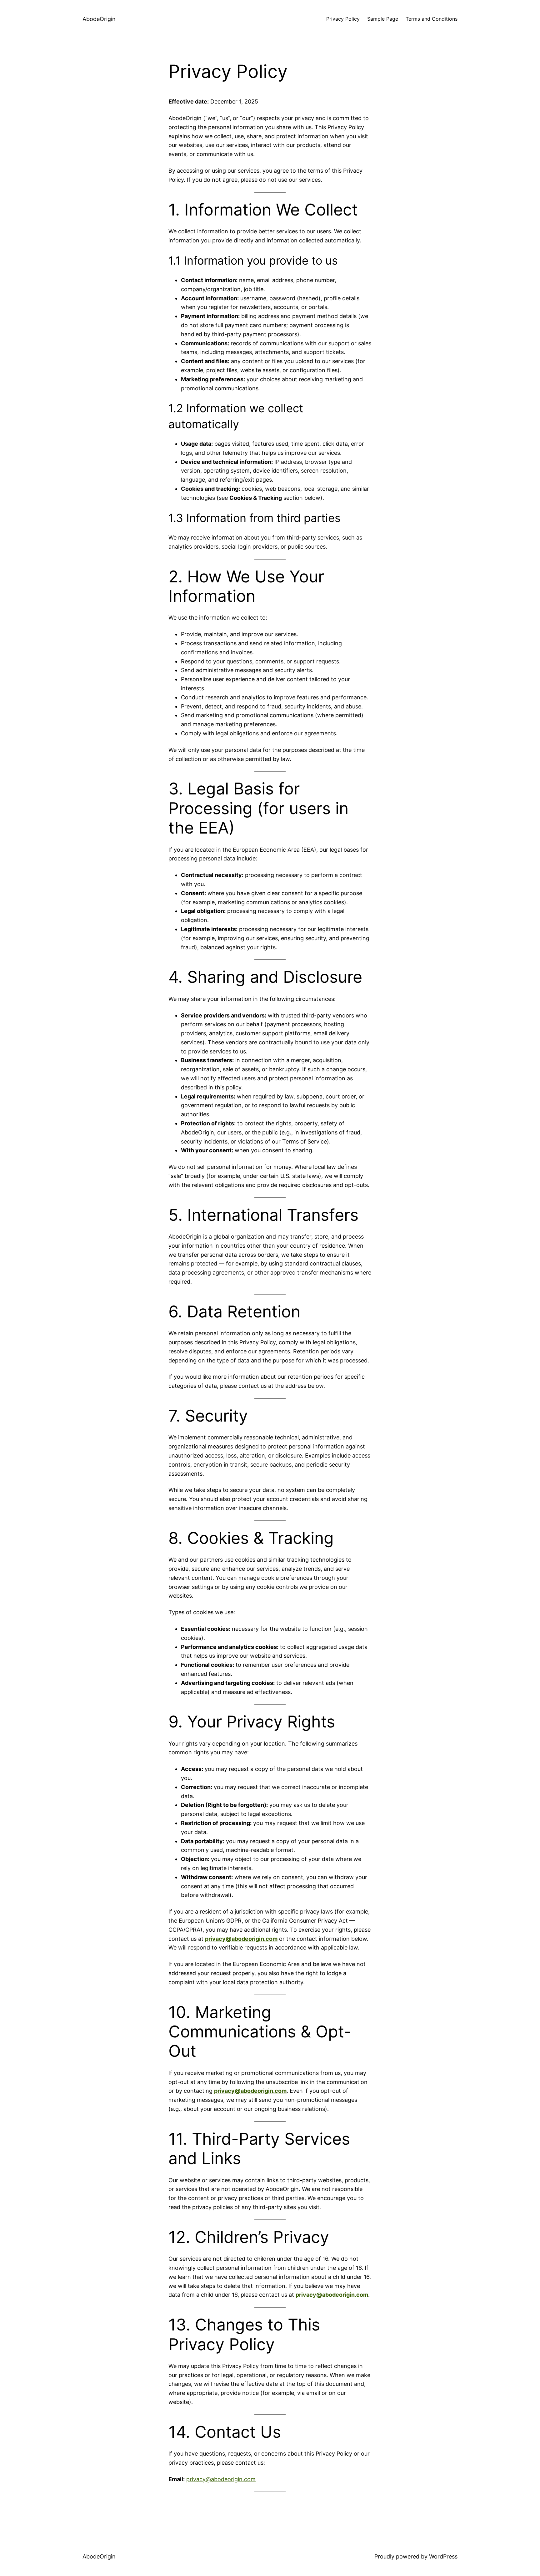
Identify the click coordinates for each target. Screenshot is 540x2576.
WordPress (443, 2556)
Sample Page (383, 19)
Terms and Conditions (432, 19)
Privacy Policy (343, 19)
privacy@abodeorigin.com (241, 1939)
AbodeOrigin (99, 19)
